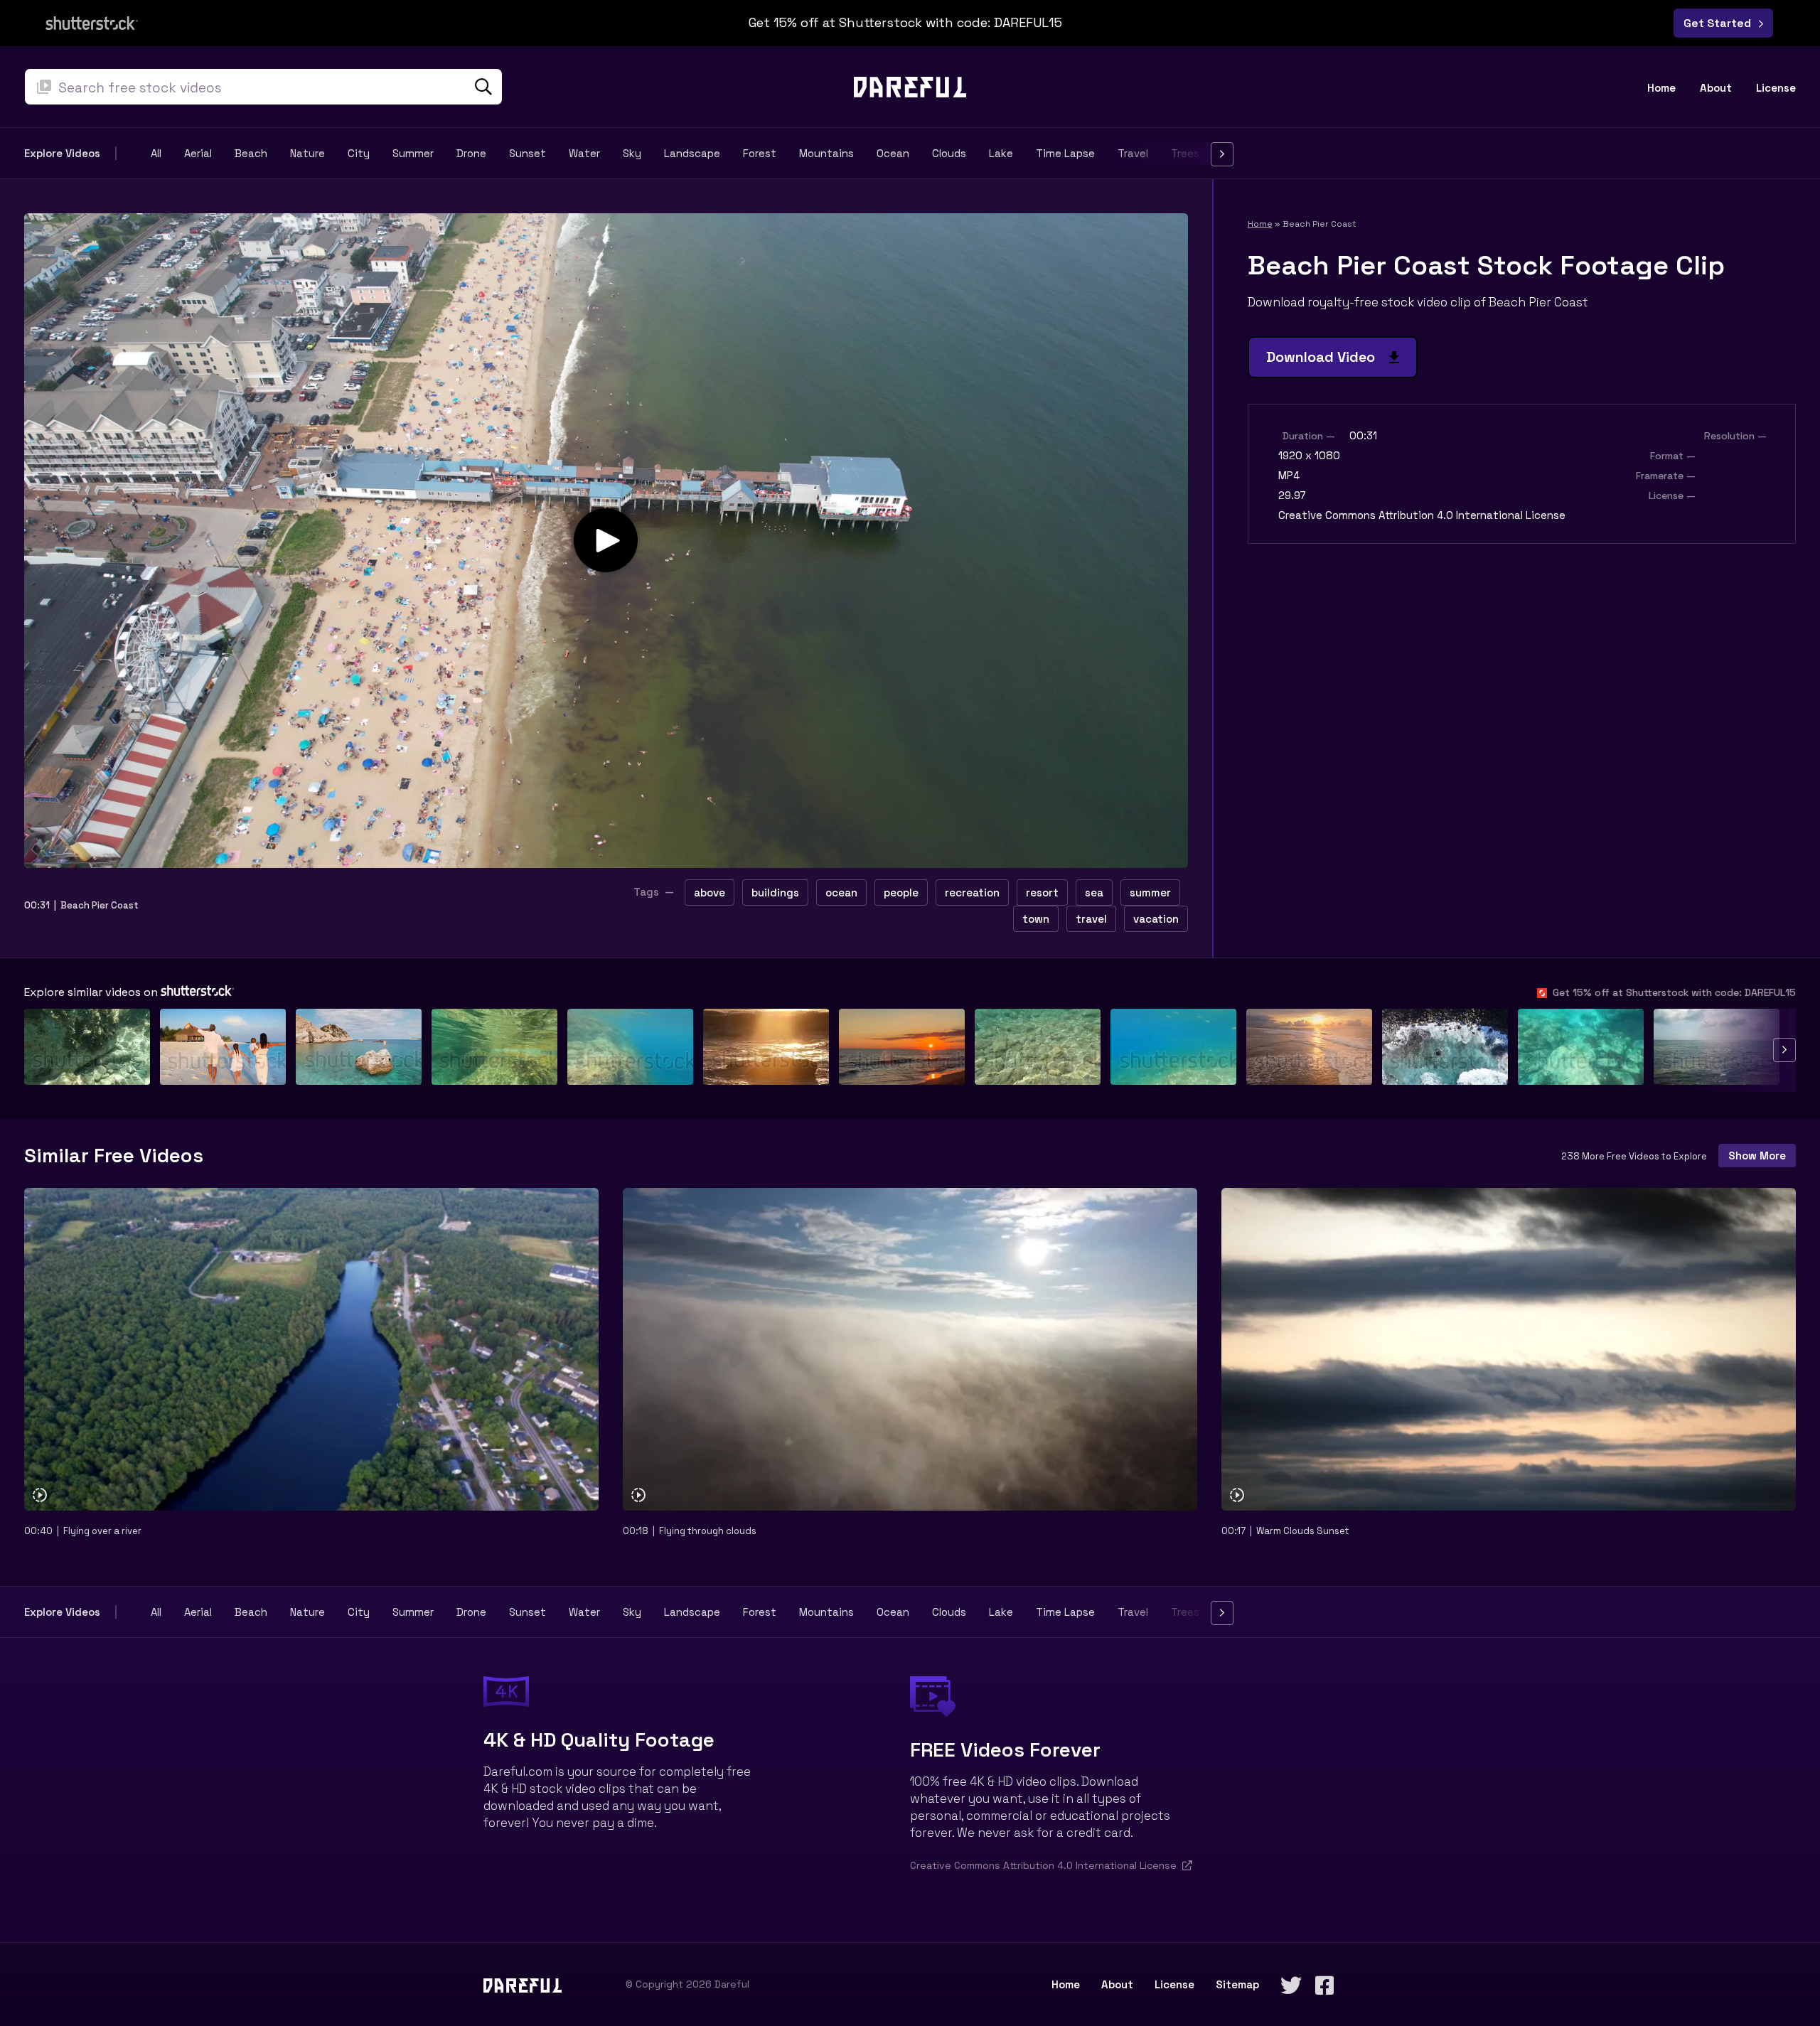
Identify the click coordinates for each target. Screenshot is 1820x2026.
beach (251, 154)
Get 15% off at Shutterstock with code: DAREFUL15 (1671, 992)
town (1036, 919)
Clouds (949, 154)
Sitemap (1237, 1984)
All (156, 154)
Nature (307, 154)
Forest (760, 154)
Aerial (198, 154)
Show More (1757, 1156)
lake (1001, 154)
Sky (632, 154)
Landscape (692, 154)
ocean (893, 154)
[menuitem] (1667, 88)
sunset (528, 154)
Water (584, 154)
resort (1042, 893)
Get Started (1720, 23)
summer (413, 154)
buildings (775, 893)
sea (1094, 893)
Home (1661, 88)
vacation (1156, 919)
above (710, 893)
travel (1091, 919)
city (359, 154)
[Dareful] (910, 86)
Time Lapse (1065, 154)
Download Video (1328, 357)
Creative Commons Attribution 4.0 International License (1422, 515)
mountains (826, 154)
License (1776, 88)
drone (471, 154)
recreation (972, 893)
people (901, 893)
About (1716, 88)
